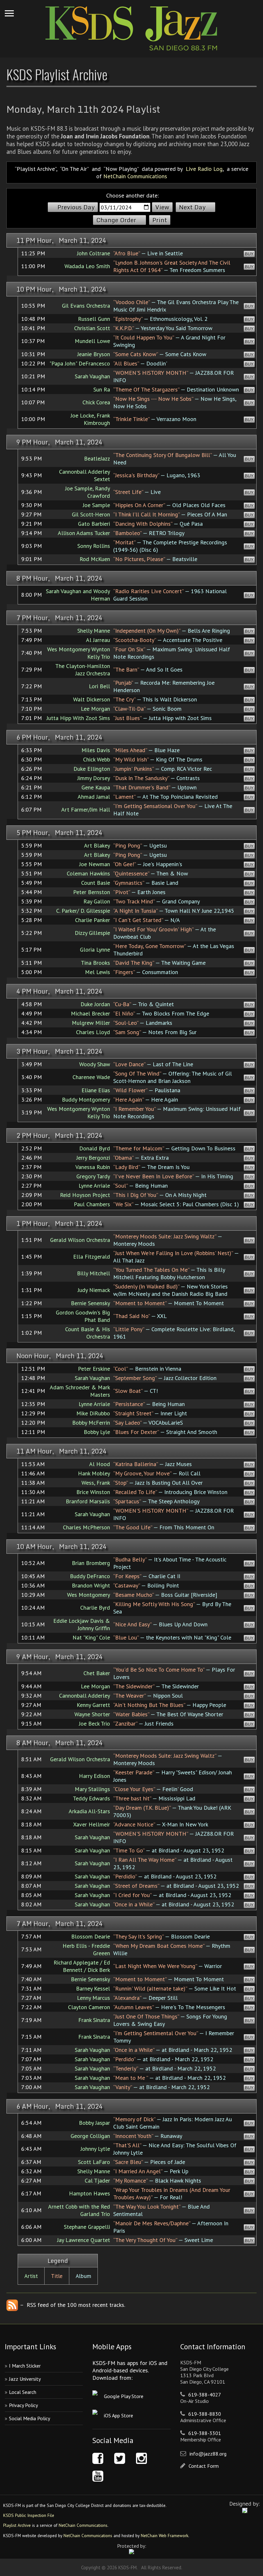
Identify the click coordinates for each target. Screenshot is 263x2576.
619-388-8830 (205, 2414)
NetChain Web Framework (165, 2536)
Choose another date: (132, 195)
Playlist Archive (17, 2525)
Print (160, 220)
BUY (249, 254)
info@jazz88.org (208, 2454)
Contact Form (204, 2466)
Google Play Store (124, 2396)
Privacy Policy (23, 2405)
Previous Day (76, 207)
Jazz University (25, 2379)
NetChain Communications (135, 176)
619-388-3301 (205, 2433)
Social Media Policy (30, 2418)
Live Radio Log (204, 169)
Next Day (192, 207)
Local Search (23, 2392)
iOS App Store (119, 2415)
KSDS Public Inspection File (29, 2515)
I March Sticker (25, 2366)
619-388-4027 (205, 2395)
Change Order (116, 220)
